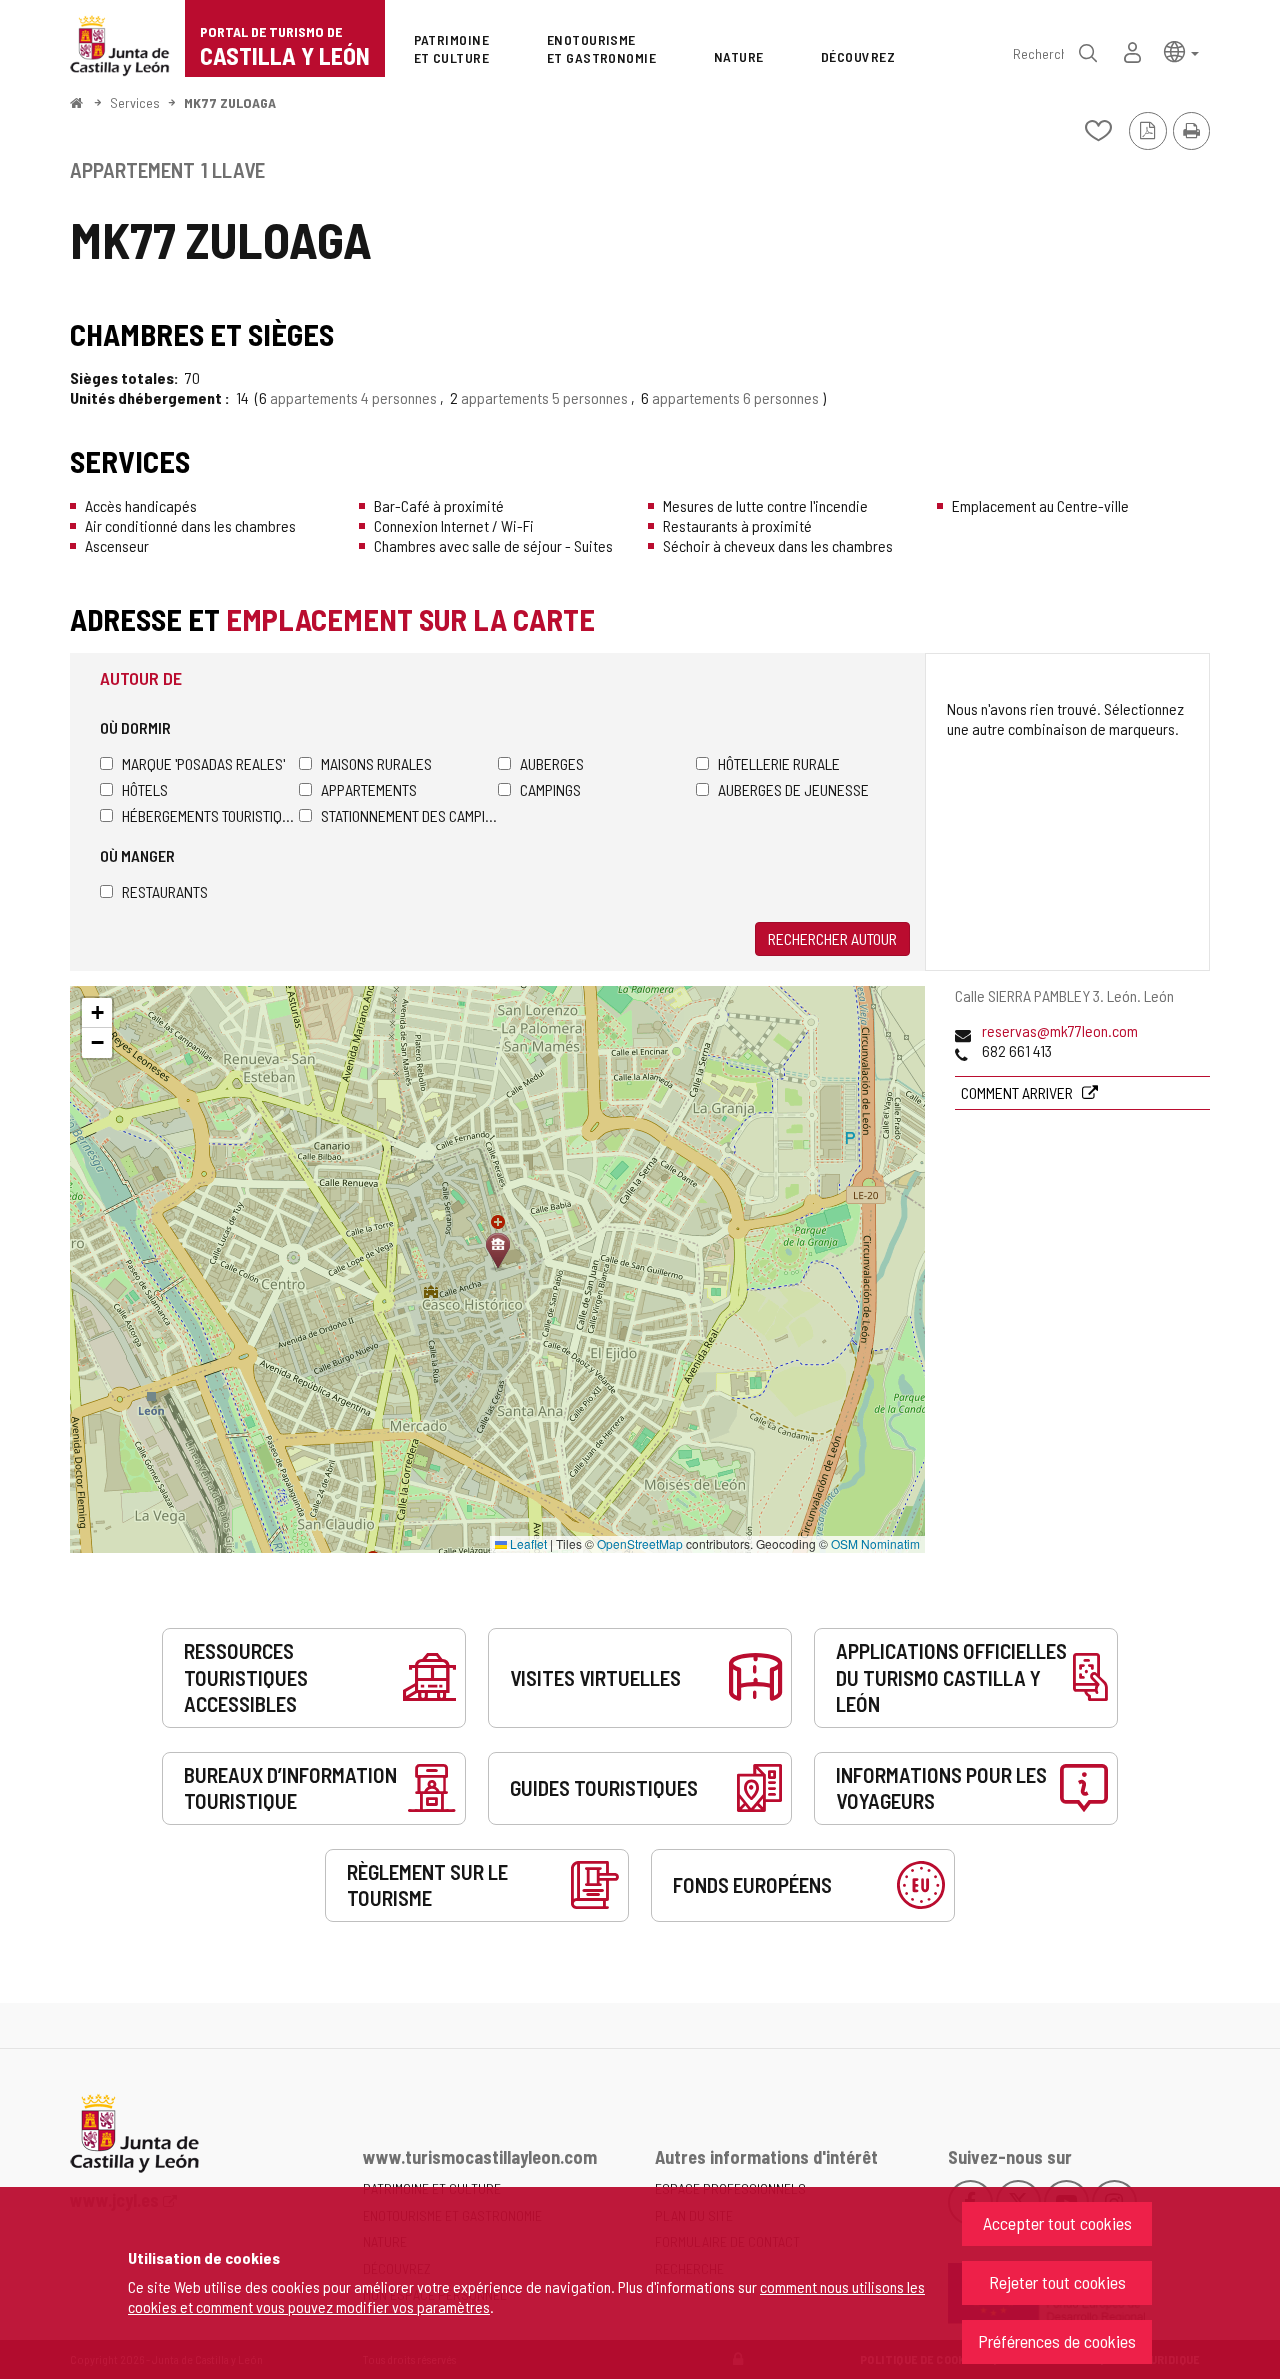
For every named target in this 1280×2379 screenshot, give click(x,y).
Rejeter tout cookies (1057, 2282)
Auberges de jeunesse (793, 789)
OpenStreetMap (640, 1543)
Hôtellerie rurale (779, 763)
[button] (1181, 50)
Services (135, 102)
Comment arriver (1018, 1092)
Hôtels (145, 789)
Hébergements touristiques (210, 815)
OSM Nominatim (875, 1543)
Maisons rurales (376, 763)
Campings (550, 789)
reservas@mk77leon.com (1060, 1030)
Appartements (369, 789)
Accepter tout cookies (1057, 2223)
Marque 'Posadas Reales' (203, 763)
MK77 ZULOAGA (230, 102)
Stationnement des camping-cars (409, 815)
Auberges (552, 763)
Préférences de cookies (1057, 2341)
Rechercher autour (832, 938)
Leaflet (527, 1543)
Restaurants (165, 891)
